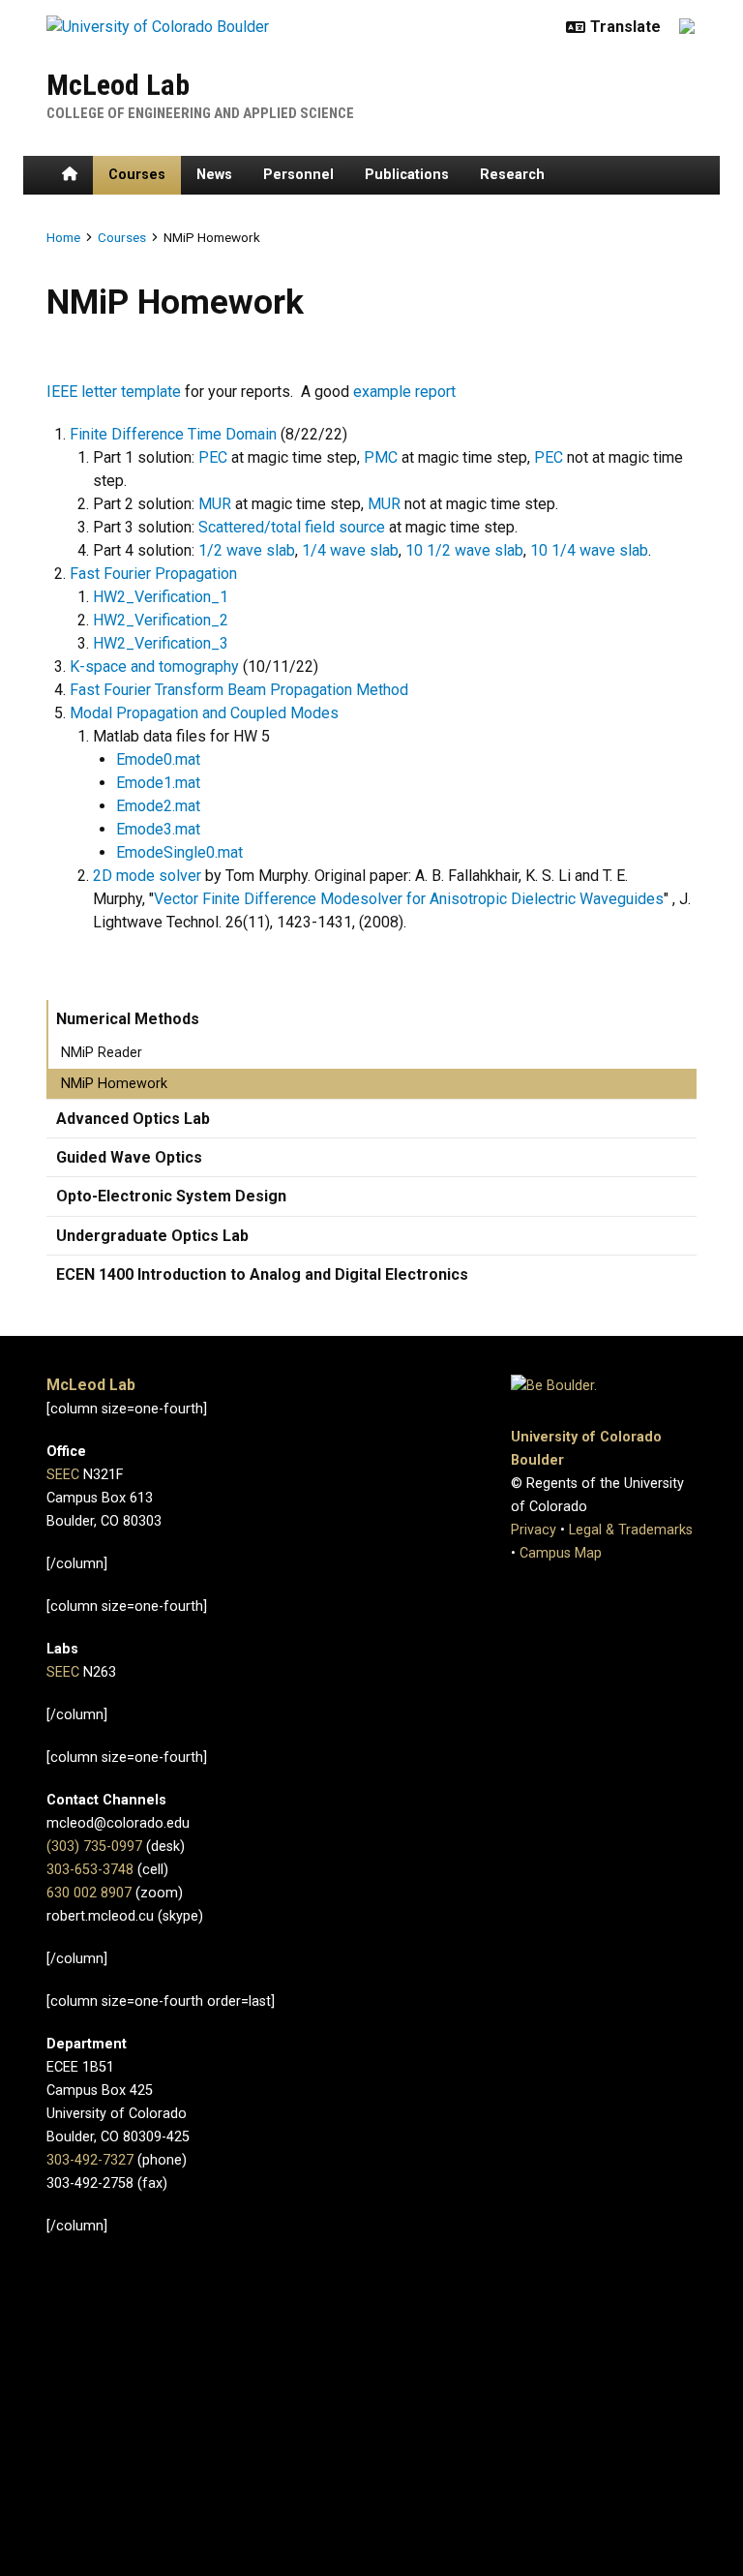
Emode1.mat (158, 783)
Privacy (534, 1530)
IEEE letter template (114, 392)
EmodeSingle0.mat (179, 852)
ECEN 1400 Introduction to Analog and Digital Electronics (262, 1274)
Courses (137, 175)
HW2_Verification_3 (161, 643)
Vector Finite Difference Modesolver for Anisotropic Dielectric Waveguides (409, 899)
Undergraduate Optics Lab (152, 1236)
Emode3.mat (158, 829)
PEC (215, 457)
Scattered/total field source (292, 527)
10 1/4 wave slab (589, 550)
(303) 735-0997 (94, 1847)
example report (404, 392)
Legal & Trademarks (631, 1530)
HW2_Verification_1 (161, 597)
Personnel (298, 175)
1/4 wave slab (350, 550)
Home (63, 237)
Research (512, 175)
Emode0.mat (158, 759)
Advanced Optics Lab (133, 1119)
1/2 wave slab (247, 550)
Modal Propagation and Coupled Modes (204, 713)
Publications (407, 175)
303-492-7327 (90, 2160)
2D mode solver (147, 876)
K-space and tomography (154, 667)
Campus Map (561, 1553)
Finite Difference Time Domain (173, 434)
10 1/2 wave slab (464, 550)
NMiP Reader (102, 1053)
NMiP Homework (114, 1084)
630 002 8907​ (89, 1893)
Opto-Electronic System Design (171, 1196)
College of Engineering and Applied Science (200, 113)
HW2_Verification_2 (161, 620)
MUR (215, 504)
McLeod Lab (118, 85)
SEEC (63, 1475)
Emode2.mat (158, 806)
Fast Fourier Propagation (153, 574)
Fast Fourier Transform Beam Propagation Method (239, 690)
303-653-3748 (90, 1870)
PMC (383, 457)
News (214, 175)
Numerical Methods (128, 1019)
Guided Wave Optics (129, 1157)
